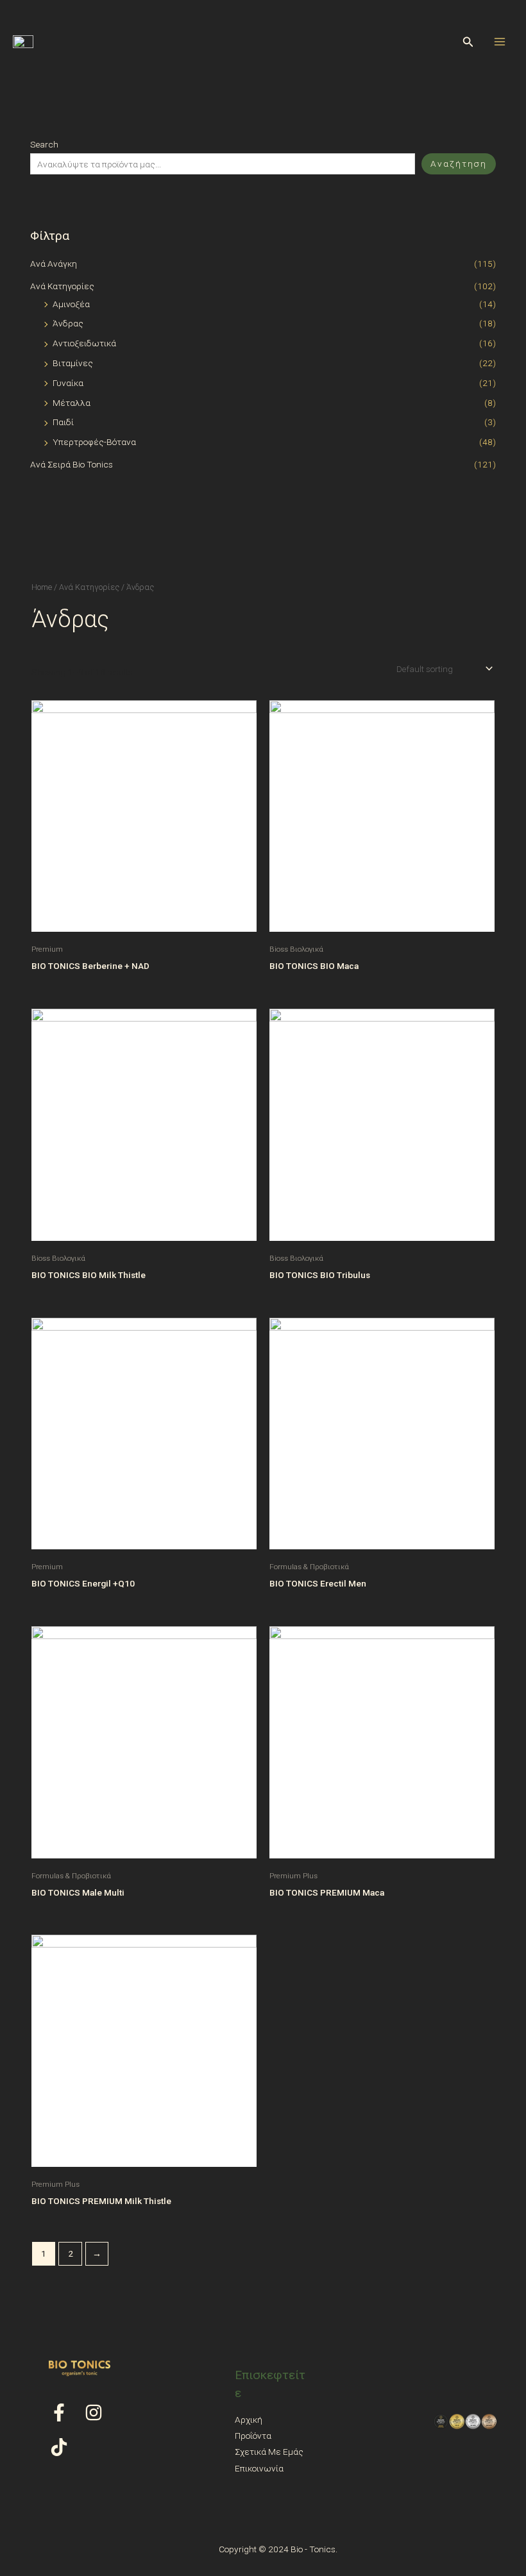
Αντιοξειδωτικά (84, 343)
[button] (468, 42)
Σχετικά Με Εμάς (269, 2452)
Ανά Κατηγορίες (62, 286)
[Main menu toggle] (500, 41)
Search (44, 144)
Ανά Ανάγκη (54, 264)
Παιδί (63, 422)
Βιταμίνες (73, 363)
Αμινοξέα (71, 304)
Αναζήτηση (459, 164)
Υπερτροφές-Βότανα (94, 442)
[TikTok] (59, 2447)
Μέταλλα (72, 403)
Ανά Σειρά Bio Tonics (72, 464)
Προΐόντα (253, 2436)
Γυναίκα (68, 383)
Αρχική (249, 2420)
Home (42, 587)
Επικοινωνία (259, 2468)
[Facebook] (59, 2412)
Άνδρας (68, 323)
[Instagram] (94, 2412)
